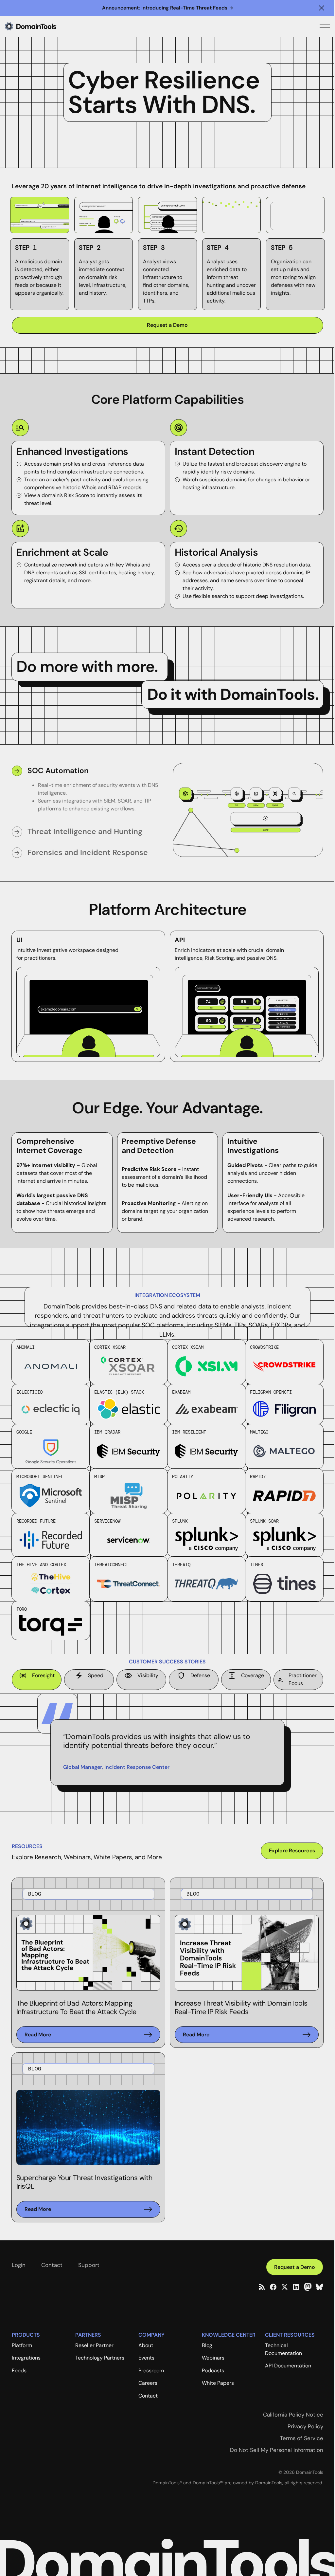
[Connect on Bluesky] (319, 2287)
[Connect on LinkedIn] (296, 2287)
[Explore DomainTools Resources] (292, 1851)
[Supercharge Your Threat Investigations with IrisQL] (88, 2209)
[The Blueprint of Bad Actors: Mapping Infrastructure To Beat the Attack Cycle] (88, 2035)
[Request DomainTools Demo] (295, 2267)
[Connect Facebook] (273, 2287)
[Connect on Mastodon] (308, 2287)
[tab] (87, 792)
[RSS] (262, 2287)
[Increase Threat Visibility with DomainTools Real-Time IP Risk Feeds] (247, 2035)
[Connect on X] (285, 2287)
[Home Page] (42, 26)
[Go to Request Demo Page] (167, 325)
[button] (322, 8)
